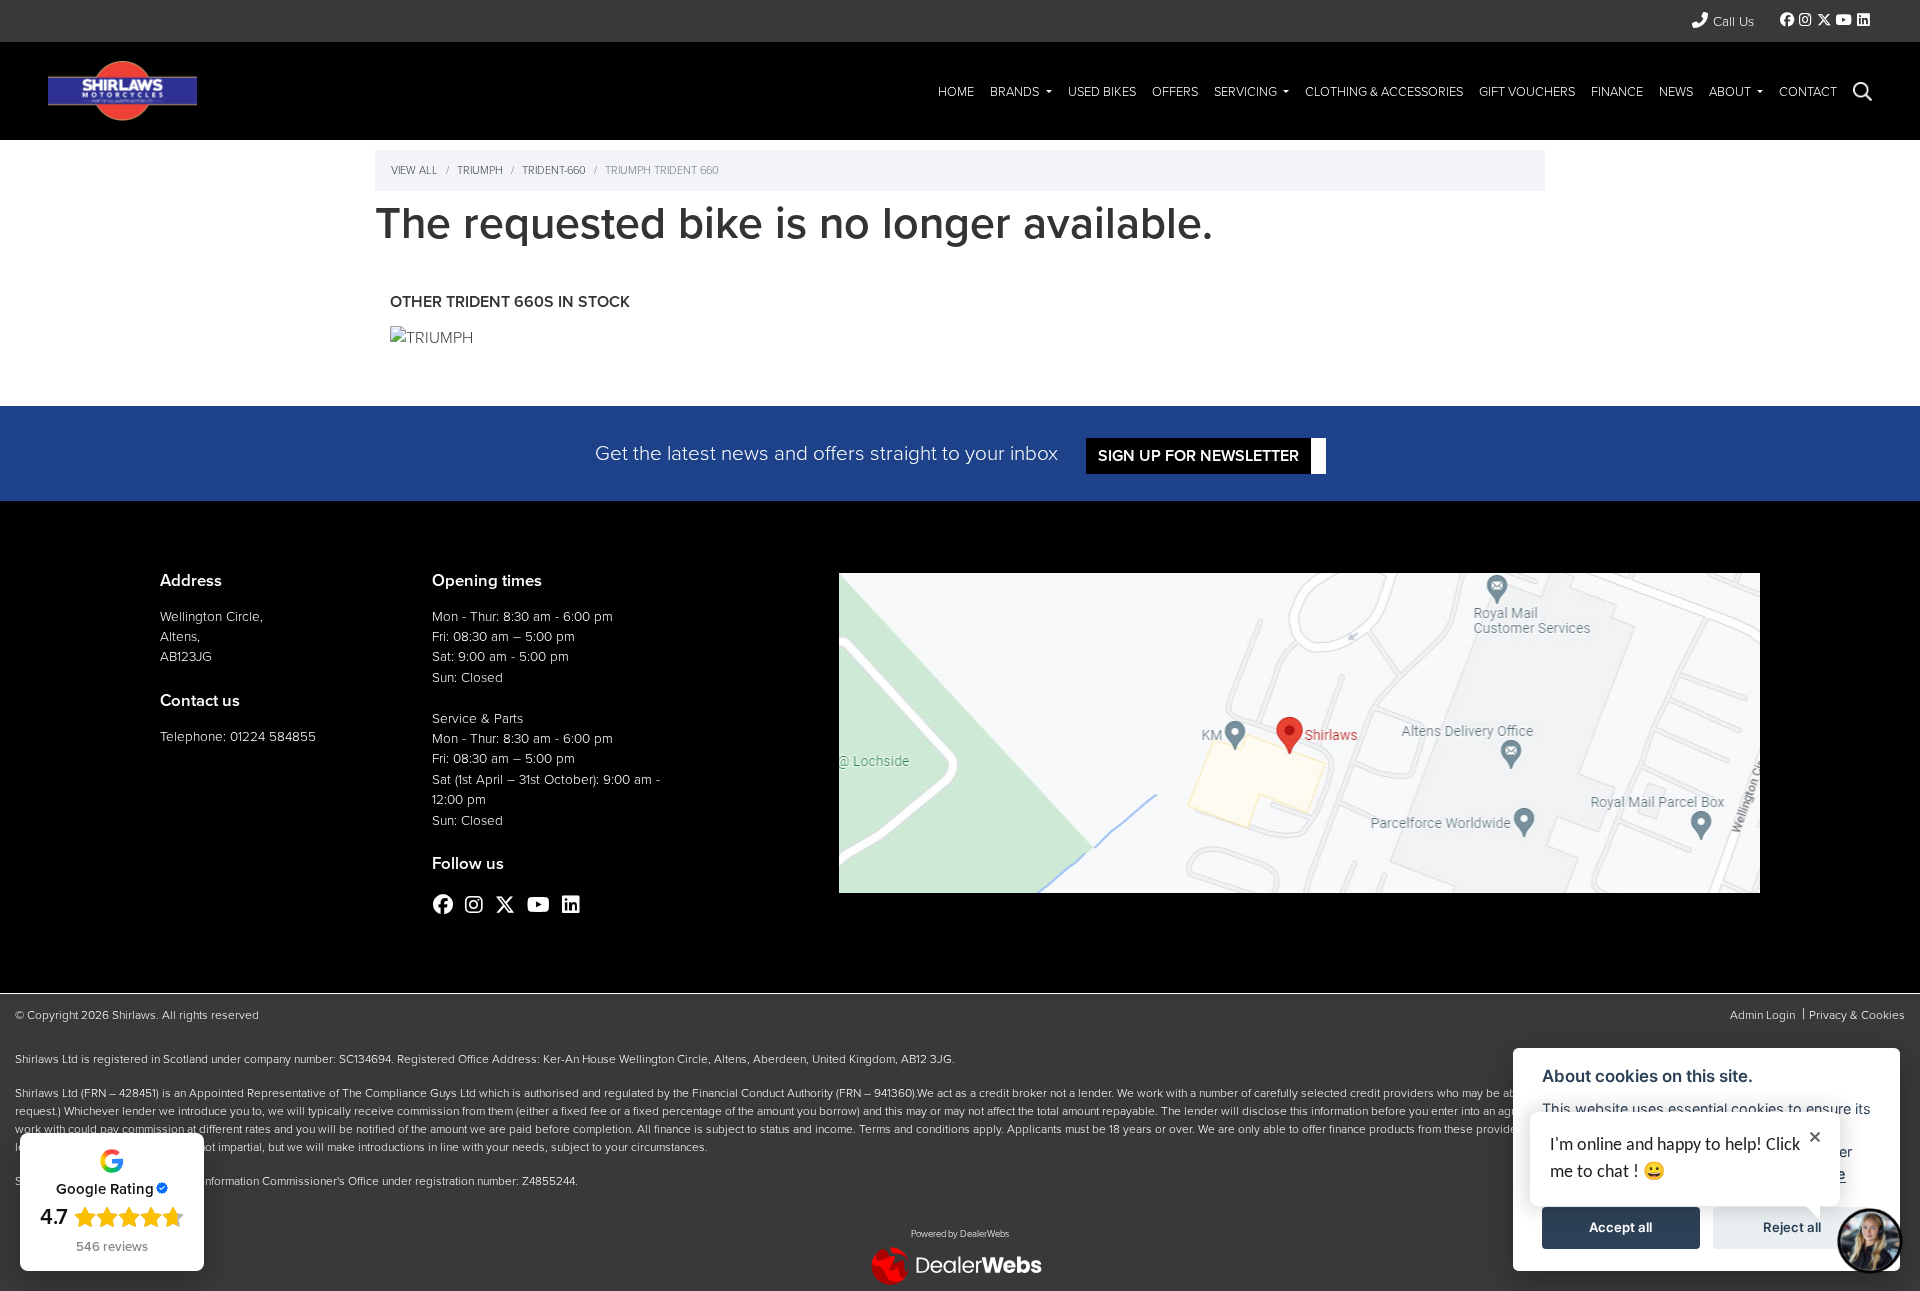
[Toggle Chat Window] (1870, 1241)
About (1731, 91)
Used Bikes (1102, 91)
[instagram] (1806, 21)
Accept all (1620, 1227)
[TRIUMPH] (431, 340)
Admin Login (1762, 1015)
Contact (1808, 91)
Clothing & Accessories (1384, 91)
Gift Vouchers (1527, 91)
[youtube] (1843, 21)
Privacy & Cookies (1857, 1015)
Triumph (480, 170)
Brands (1016, 91)
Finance (1617, 91)
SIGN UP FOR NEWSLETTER (1198, 455)
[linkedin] (1863, 21)
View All (414, 170)
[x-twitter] (1823, 21)
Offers (1175, 91)
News (1676, 91)
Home (956, 91)
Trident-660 (554, 170)
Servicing (1247, 91)
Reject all (1792, 1227)
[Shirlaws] (122, 89)
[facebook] (1787, 21)
